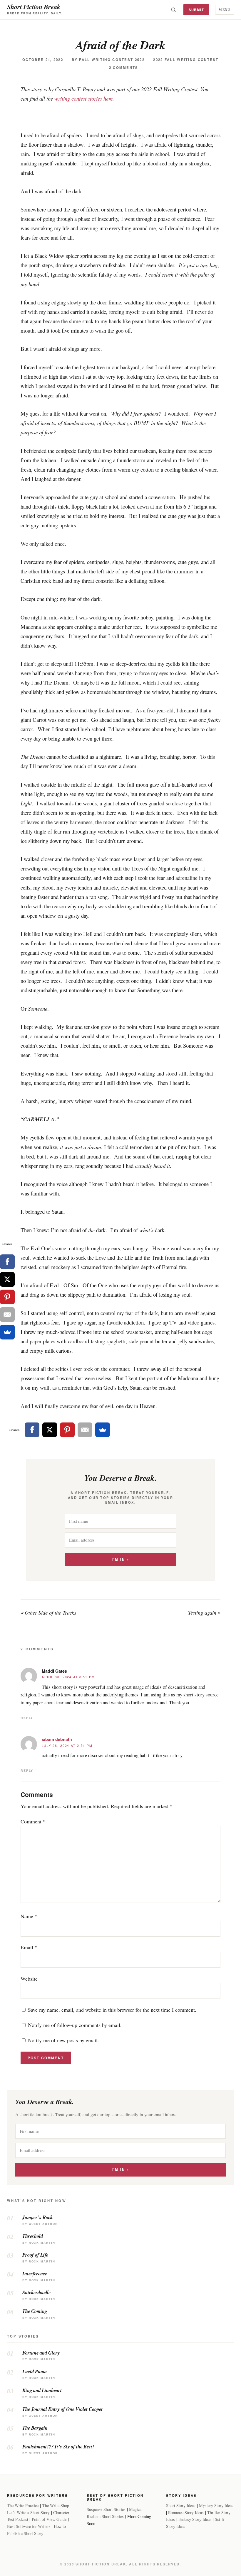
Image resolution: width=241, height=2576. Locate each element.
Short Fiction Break (34, 7)
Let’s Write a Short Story (28, 2513)
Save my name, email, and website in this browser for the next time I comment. (112, 2010)
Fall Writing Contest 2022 (112, 60)
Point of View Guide (49, 2519)
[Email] (85, 1430)
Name (29, 1916)
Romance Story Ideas (186, 2513)
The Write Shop (56, 2505)
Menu (224, 10)
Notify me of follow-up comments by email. (75, 2025)
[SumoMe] (103, 1430)
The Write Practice (23, 2505)
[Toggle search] (173, 10)
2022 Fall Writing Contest (186, 60)
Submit (196, 10)
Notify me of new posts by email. (63, 2040)
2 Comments (124, 68)
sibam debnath (57, 1739)
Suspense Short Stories (106, 2509)
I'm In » (120, 1560)
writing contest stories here (83, 98)
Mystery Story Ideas (216, 2505)
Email (29, 1947)
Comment (33, 1821)
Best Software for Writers (29, 2526)
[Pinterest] (67, 1430)
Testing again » (204, 1613)
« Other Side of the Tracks (48, 1613)
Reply (27, 1718)
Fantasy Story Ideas (195, 2519)
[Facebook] (32, 1430)
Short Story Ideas (181, 2505)
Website (29, 1979)
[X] (50, 1430)
